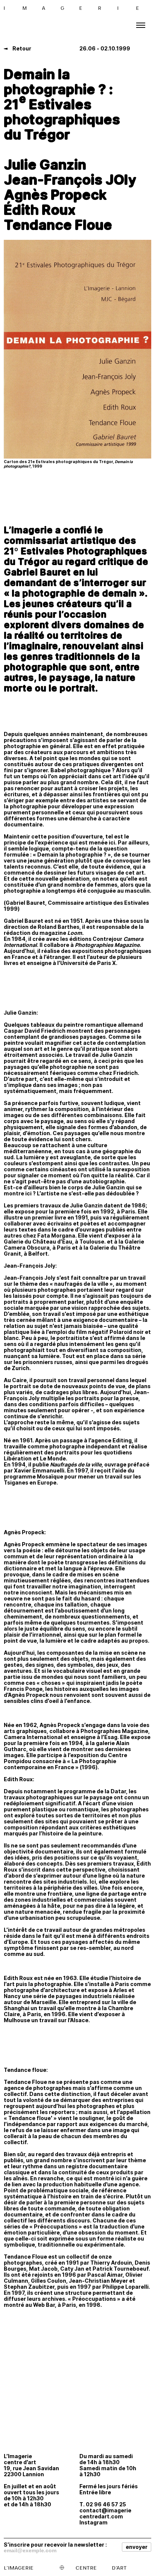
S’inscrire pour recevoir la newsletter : (55, 2544)
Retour (21, 48)
